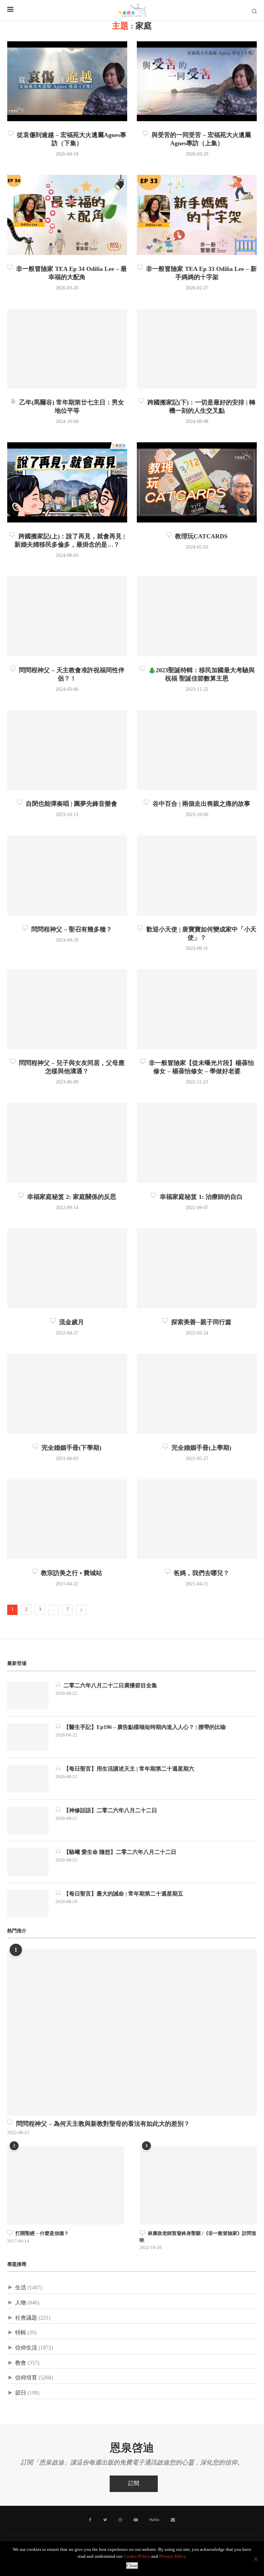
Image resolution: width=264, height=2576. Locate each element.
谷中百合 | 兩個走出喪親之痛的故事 (200, 804)
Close (132, 2566)
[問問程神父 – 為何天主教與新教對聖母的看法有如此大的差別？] (132, 2032)
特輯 (21, 2333)
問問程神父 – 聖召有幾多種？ (70, 929)
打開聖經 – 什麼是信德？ (41, 2233)
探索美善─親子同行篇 (200, 1322)
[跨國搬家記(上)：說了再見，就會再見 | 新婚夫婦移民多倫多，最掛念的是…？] (67, 482)
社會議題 (26, 2318)
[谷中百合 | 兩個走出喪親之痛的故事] (197, 750)
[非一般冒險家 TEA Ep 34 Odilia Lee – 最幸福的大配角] (67, 215)
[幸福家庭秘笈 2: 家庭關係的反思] (67, 1143)
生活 (21, 2288)
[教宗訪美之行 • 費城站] (67, 1519)
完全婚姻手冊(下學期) (70, 1448)
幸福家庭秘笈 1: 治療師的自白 (200, 1197)
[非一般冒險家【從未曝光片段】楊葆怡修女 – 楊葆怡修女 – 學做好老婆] (197, 1009)
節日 (21, 2393)
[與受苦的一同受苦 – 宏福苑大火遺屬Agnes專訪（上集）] (197, 81)
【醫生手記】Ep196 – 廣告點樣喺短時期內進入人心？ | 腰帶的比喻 (143, 1727)
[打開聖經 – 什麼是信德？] (66, 2186)
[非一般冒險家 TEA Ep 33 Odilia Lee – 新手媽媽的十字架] (197, 215)
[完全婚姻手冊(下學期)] (67, 1394)
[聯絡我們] (173, 2520)
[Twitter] (105, 2520)
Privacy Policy (173, 2557)
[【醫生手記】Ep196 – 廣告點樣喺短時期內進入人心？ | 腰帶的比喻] (28, 1737)
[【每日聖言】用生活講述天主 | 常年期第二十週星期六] (28, 1779)
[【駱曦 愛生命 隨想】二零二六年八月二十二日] (28, 1862)
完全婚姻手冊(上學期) (200, 1448)
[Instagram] (120, 2520)
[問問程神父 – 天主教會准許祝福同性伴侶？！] (67, 616)
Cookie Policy (137, 2557)
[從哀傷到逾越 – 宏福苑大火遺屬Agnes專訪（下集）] (67, 81)
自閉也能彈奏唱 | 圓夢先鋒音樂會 (70, 804)
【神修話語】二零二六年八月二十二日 (109, 1810)
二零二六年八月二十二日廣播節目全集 (109, 1685)
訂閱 (134, 2484)
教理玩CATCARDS (200, 536)
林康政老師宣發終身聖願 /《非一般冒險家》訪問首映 (198, 2237)
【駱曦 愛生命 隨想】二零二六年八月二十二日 (119, 1852)
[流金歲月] (67, 1269)
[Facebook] (90, 2520)
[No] (255, 2559)
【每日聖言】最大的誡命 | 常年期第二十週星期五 (122, 1894)
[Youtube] (136, 2520)
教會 (21, 2363)
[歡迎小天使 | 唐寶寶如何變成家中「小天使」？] (197, 875)
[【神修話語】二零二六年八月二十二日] (28, 1820)
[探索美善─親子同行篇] (197, 1269)
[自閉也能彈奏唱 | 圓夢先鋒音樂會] (67, 750)
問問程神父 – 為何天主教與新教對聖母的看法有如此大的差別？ (101, 2124)
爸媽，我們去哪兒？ (200, 1573)
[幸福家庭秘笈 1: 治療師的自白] (197, 1143)
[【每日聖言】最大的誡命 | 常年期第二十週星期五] (28, 1904)
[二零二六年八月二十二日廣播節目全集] (28, 1696)
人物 (21, 2303)
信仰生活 (26, 2348)
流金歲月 (70, 1322)
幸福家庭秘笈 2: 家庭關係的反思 (70, 1197)
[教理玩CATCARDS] (197, 482)
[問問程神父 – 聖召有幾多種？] (67, 875)
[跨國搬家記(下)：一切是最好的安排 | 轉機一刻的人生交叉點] (197, 349)
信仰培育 (26, 2378)
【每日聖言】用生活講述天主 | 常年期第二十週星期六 (128, 1769)
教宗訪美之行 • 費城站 (70, 1573)
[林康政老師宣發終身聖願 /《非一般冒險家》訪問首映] (198, 2186)
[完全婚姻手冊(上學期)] (197, 1394)
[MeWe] (154, 2521)
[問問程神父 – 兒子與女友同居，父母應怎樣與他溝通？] (67, 1009)
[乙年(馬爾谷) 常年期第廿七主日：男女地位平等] (67, 349)
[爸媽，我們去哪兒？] (197, 1519)
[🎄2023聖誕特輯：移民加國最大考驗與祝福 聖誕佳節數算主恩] (197, 616)
